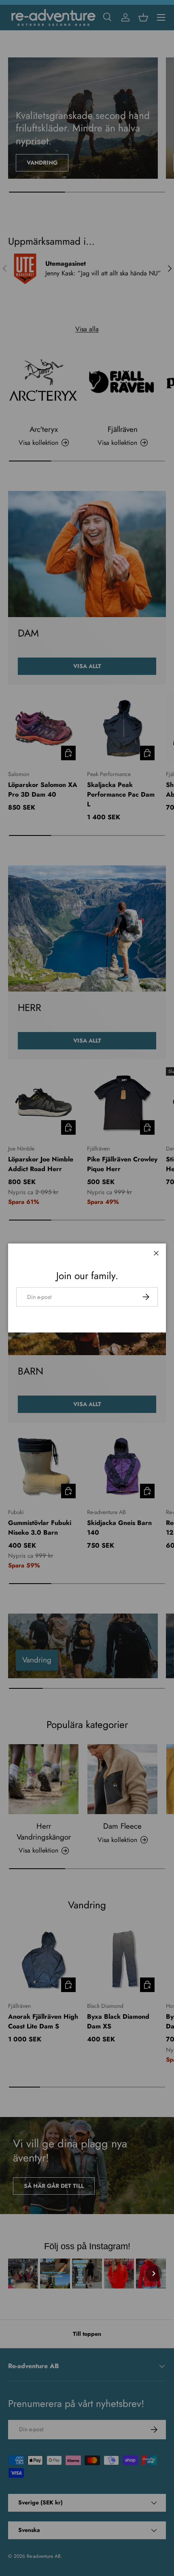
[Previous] (20, 2274)
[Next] (154, 2274)
